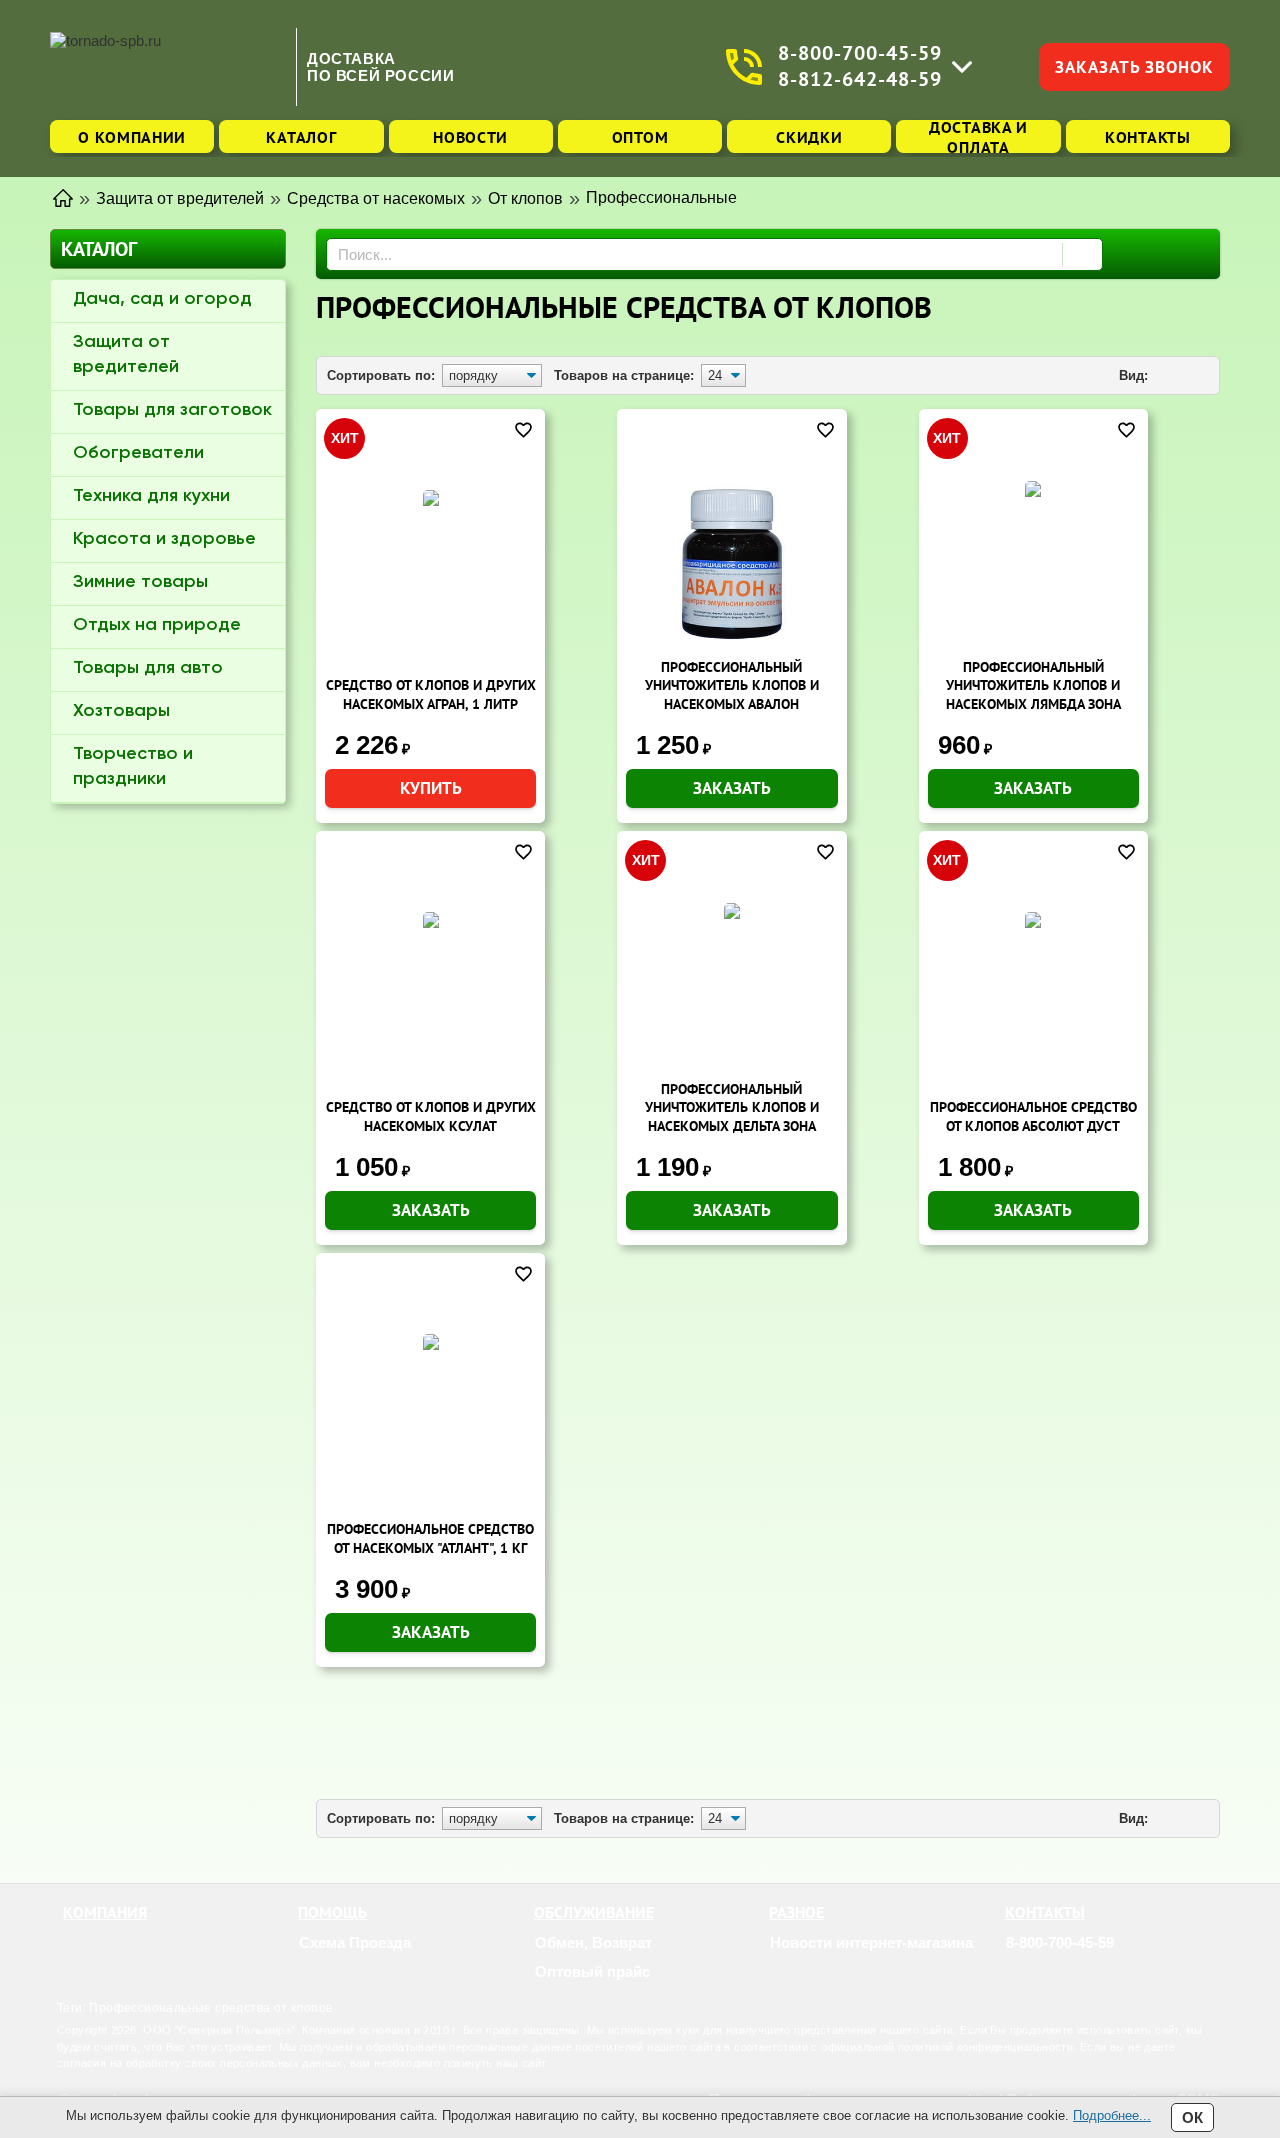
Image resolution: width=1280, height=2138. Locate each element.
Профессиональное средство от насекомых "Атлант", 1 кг (430, 1538)
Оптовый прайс (592, 1971)
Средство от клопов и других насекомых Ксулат (431, 1116)
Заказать (732, 788)
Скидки (809, 137)
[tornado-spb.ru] (168, 66)
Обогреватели (138, 453)
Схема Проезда (355, 1942)
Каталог (301, 137)
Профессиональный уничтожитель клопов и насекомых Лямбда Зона (1033, 685)
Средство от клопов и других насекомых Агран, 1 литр (431, 694)
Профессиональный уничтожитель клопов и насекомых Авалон (732, 685)
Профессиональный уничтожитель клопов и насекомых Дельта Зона (732, 1107)
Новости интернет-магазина (871, 1942)
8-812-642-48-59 (860, 79)
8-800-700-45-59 (860, 53)
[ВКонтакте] (1068, 1972)
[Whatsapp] (1018, 1972)
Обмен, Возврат (593, 1942)
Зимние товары (140, 582)
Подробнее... (1112, 2115)
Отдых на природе (157, 625)
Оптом (640, 137)
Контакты (1148, 137)
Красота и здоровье (164, 539)
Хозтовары (121, 711)
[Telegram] (1043, 1972)
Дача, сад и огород (162, 299)
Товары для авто (148, 668)
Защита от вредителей (126, 354)
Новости (470, 137)
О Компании (132, 137)
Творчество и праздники (133, 766)
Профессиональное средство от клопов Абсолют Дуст (1033, 1116)
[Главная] (63, 196)
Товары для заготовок (172, 410)
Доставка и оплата (978, 136)
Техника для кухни (151, 496)
